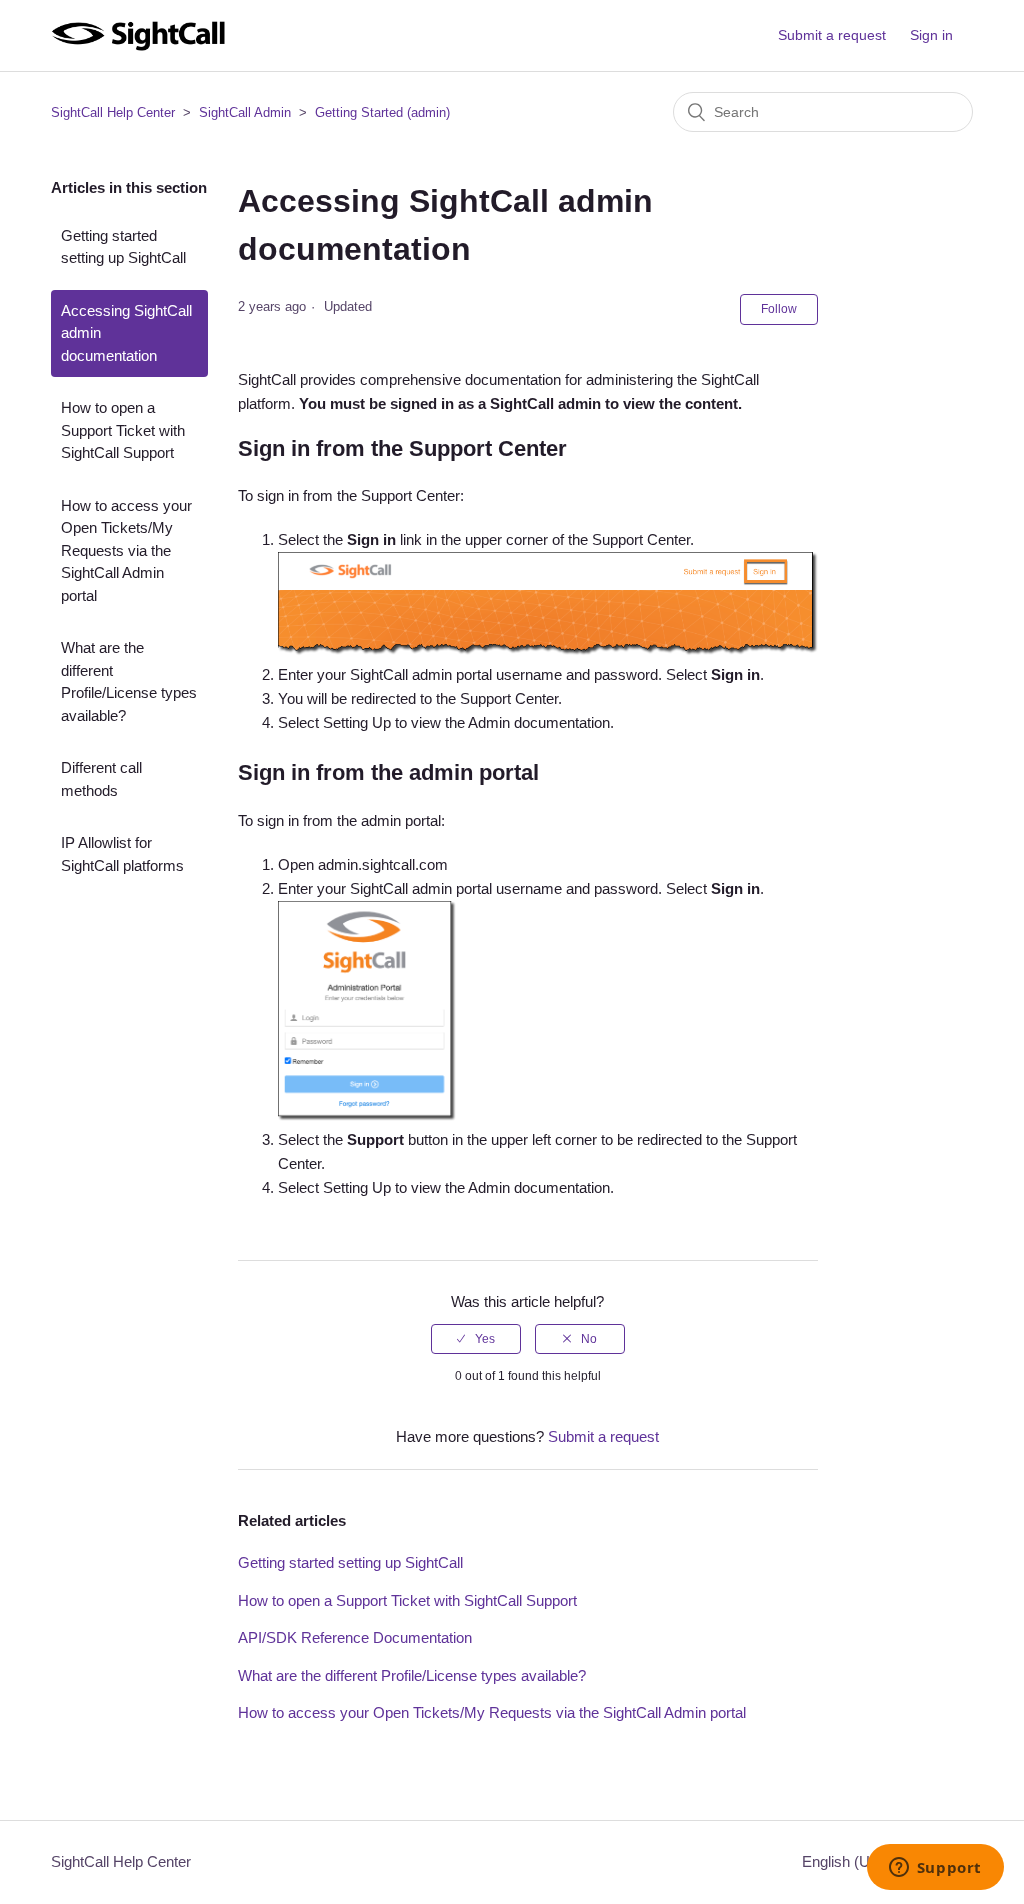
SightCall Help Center (113, 112)
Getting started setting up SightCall (123, 247)
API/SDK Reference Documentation (355, 1637)
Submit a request (832, 35)
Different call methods (101, 779)
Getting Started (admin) (382, 112)
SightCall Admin (245, 112)
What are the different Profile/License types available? (129, 681)
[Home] (137, 45)
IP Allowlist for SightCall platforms (122, 854)
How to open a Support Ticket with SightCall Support (123, 430)
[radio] (476, 1339)
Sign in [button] (931, 35)
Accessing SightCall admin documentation (126, 333)
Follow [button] (779, 309)
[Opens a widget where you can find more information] (935, 1869)
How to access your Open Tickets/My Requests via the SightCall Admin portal (126, 550)
